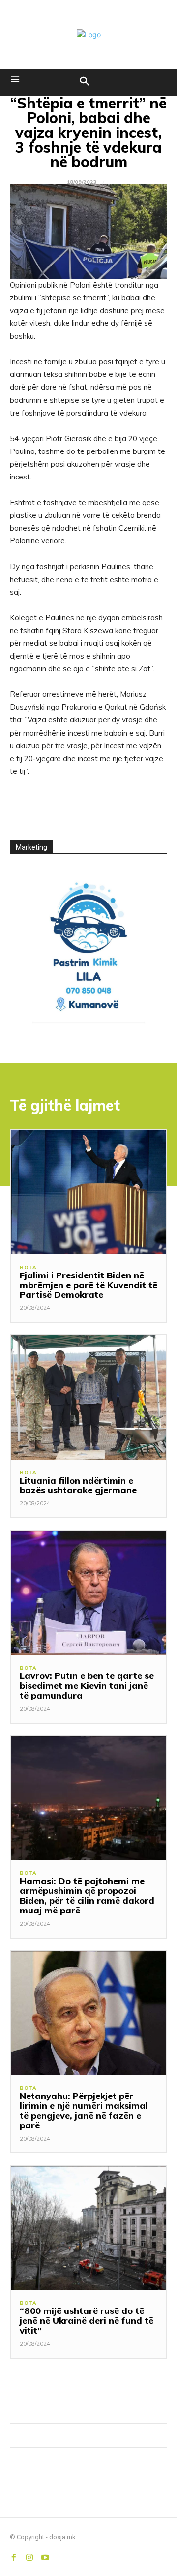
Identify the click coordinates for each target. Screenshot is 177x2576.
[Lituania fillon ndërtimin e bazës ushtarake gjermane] (88, 1397)
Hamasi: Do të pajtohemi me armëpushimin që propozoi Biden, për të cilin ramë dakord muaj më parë (87, 1895)
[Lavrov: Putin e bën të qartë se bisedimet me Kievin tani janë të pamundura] (88, 1593)
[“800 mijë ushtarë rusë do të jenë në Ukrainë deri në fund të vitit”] (88, 2228)
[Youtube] (45, 2555)
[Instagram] (29, 2555)
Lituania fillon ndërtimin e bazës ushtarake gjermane (78, 1485)
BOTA (28, 1268)
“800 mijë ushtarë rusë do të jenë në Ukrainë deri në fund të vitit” (87, 2321)
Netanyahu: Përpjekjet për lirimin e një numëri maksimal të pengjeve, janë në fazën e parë (84, 2110)
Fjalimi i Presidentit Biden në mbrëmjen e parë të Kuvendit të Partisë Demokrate (88, 1285)
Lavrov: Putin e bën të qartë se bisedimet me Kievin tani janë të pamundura (87, 1686)
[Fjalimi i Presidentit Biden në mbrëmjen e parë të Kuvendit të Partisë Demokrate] (88, 1192)
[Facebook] (14, 2555)
